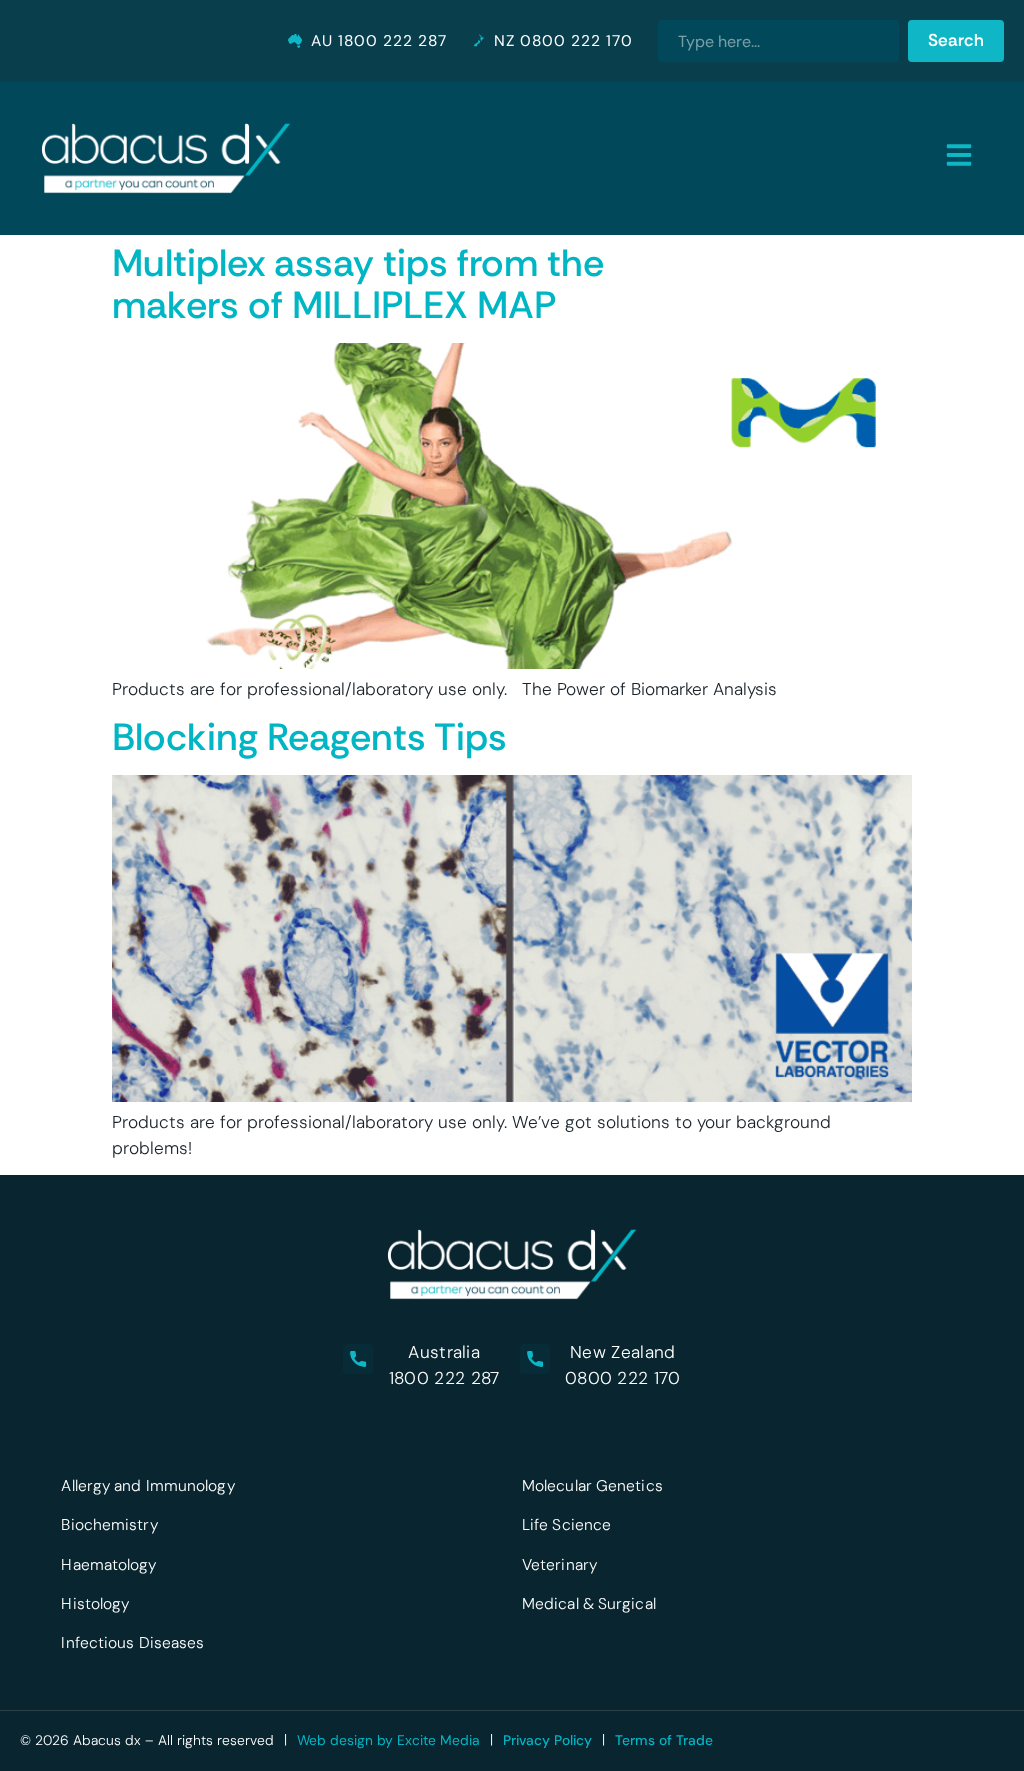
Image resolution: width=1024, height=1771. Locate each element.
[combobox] (778, 41)
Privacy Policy (547, 1740)
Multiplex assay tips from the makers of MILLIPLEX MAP (358, 284)
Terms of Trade (664, 1740)
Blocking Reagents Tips (309, 737)
